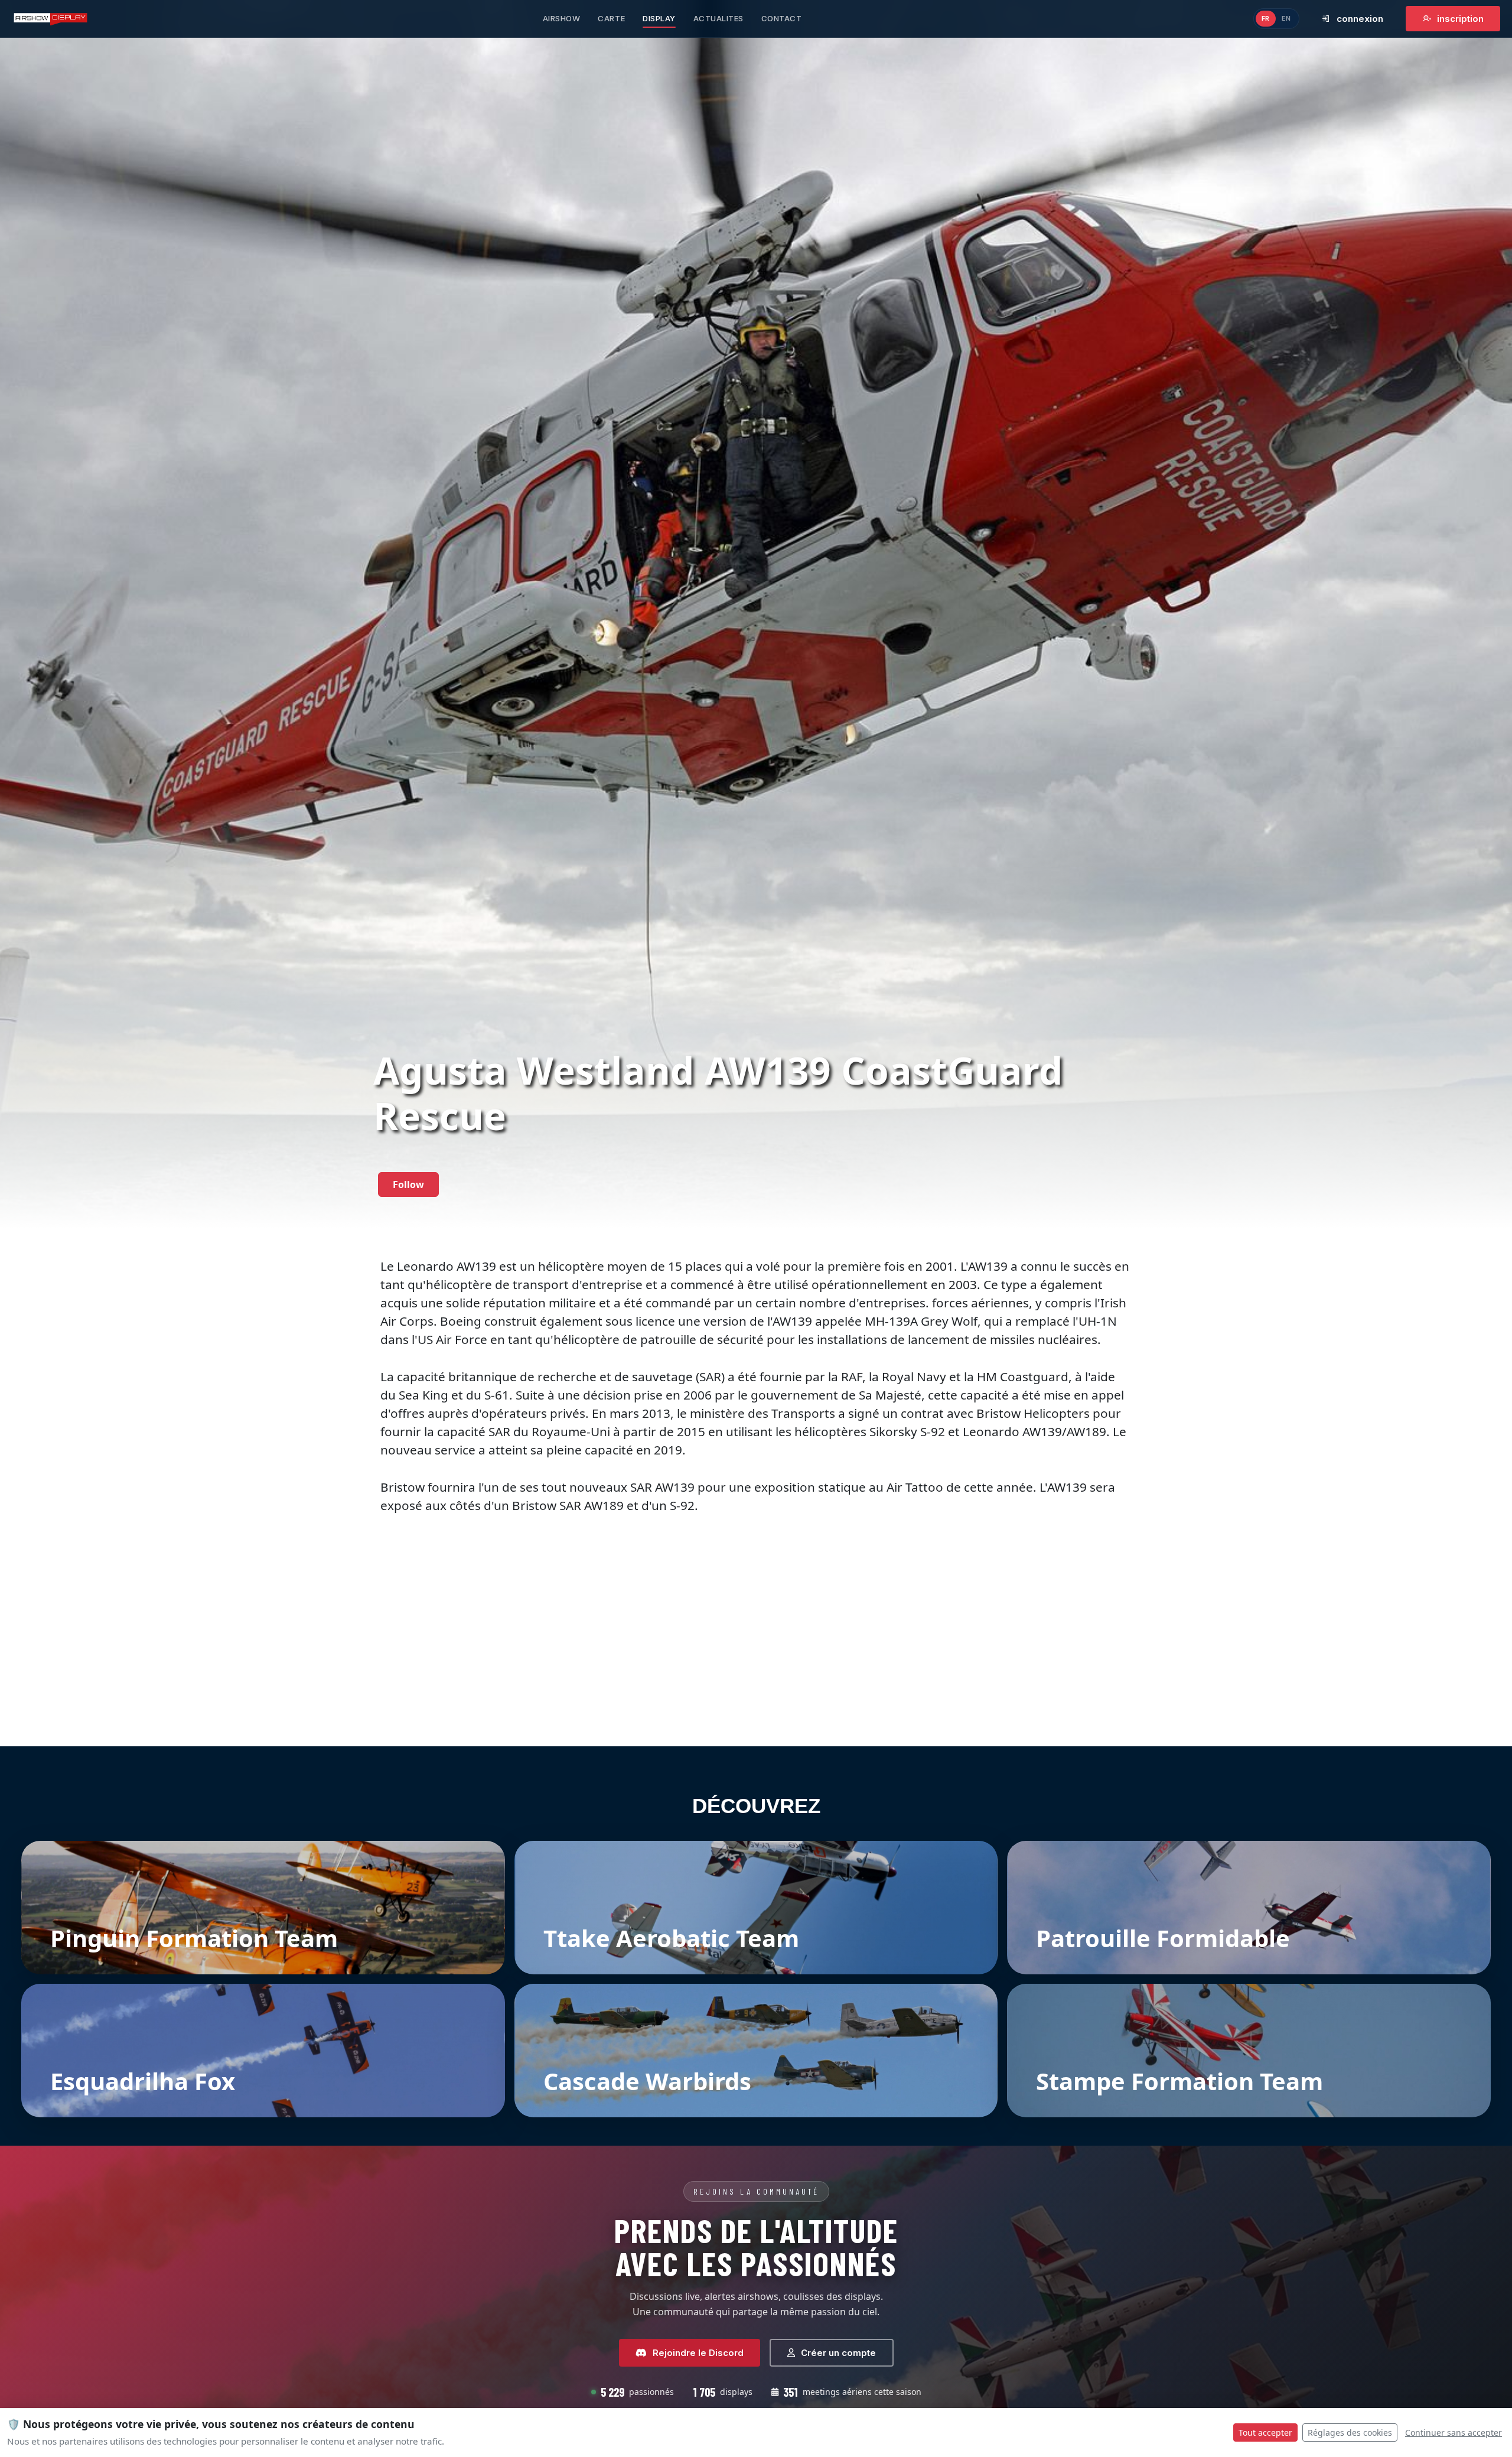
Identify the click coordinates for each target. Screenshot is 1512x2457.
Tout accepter (1265, 2432)
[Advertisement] (756, 1659)
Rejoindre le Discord (698, 2353)
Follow (408, 1184)
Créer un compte (838, 2353)
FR (1266, 18)
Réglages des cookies (1350, 2432)
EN (1286, 18)
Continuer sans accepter (1454, 2432)
